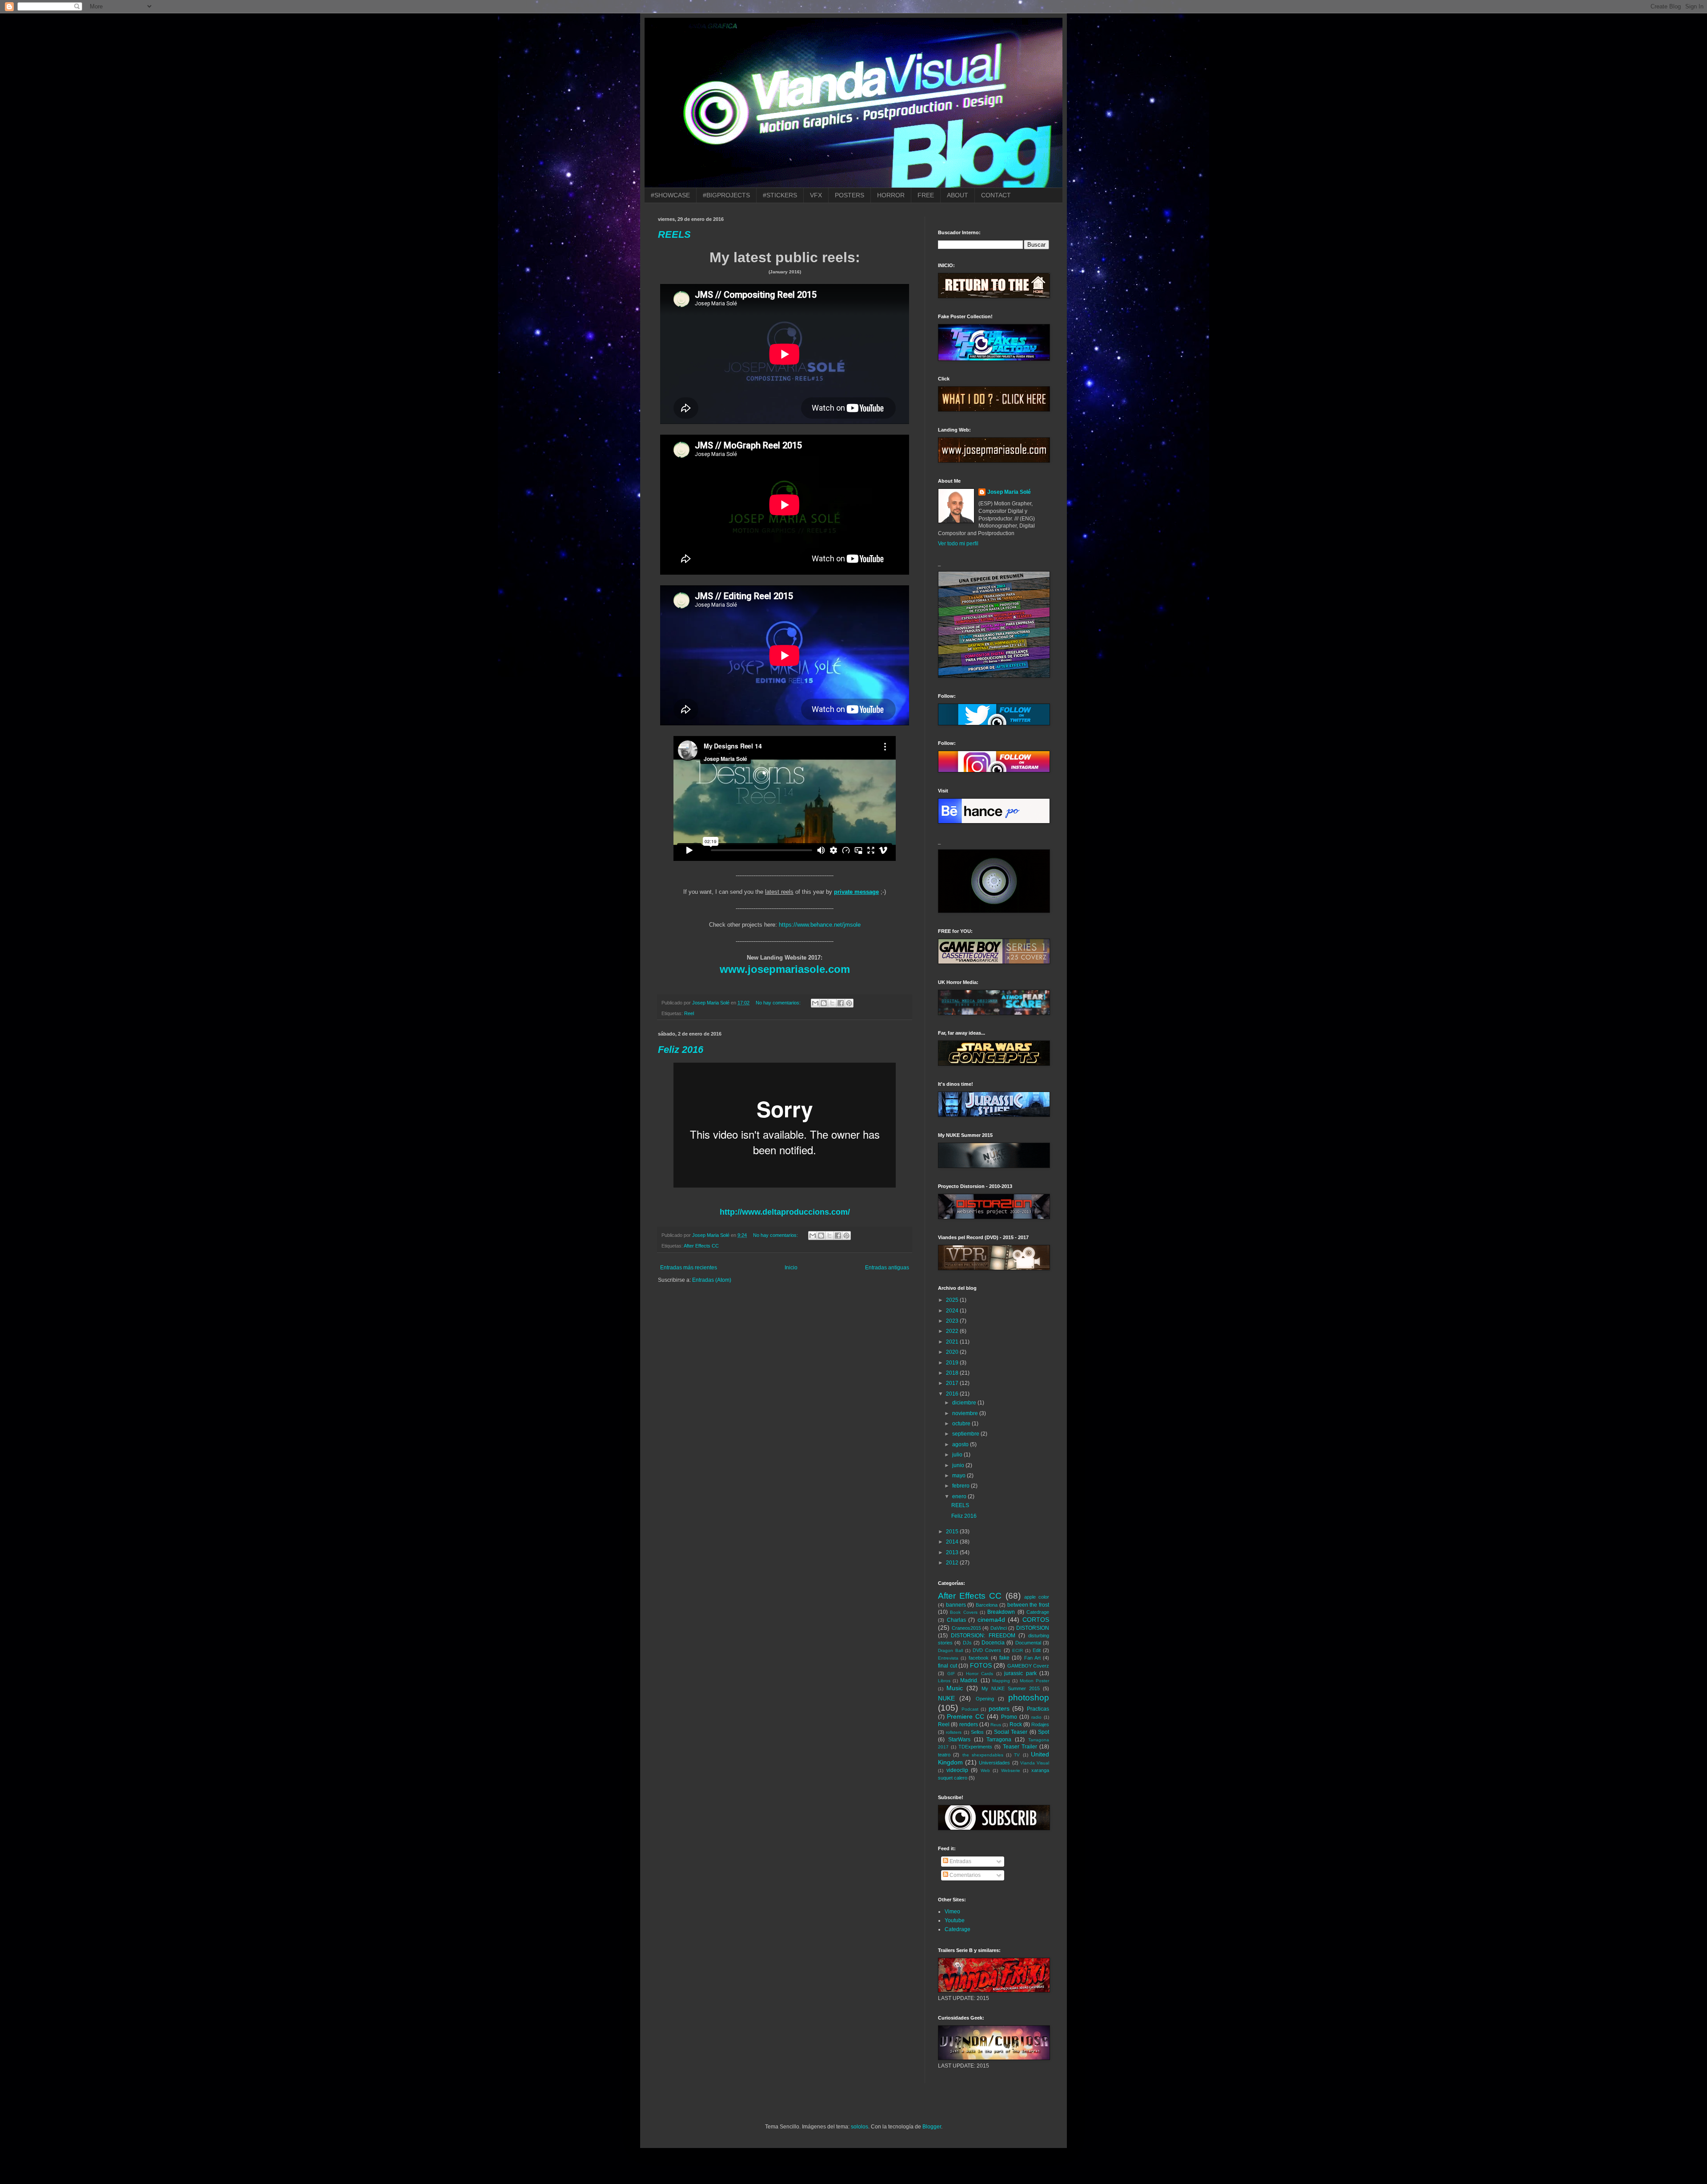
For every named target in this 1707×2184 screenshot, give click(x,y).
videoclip (957, 1770)
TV (1017, 1755)
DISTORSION (1033, 1628)
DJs (967, 1643)
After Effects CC (701, 1246)
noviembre (966, 1413)
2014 (953, 1542)
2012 (953, 1563)
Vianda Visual (1035, 1763)
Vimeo (952, 1912)
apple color (1037, 1597)
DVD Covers (987, 1650)
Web (985, 1770)
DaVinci (999, 1628)
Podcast (970, 1709)
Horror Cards (980, 1674)
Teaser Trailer (1020, 1747)
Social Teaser (1011, 1732)
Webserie (1011, 1770)
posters (999, 1708)
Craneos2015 (966, 1628)
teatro (944, 1755)
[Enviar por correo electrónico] (815, 1003)
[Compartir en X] (832, 1003)
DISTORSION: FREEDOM (983, 1636)
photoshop (1029, 1698)
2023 (953, 1321)
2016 (953, 1394)
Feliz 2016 (681, 1050)
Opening (985, 1699)
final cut (948, 1666)
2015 (953, 1532)
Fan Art (1032, 1658)
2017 (953, 1383)
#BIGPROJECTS (726, 195)
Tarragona (999, 1740)
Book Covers (964, 1612)
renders (969, 1724)
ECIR (1018, 1650)
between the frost (1028, 1605)
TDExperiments (975, 1747)
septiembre (966, 1434)
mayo (960, 1476)
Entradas (960, 1861)
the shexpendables (983, 1755)
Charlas (956, 1620)
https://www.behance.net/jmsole (820, 925)
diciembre (965, 1403)
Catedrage (1038, 1612)
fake (1004, 1658)
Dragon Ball (950, 1650)
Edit (1037, 1650)
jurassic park (1020, 1673)
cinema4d (991, 1620)
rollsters (954, 1732)
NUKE (946, 1698)
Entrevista (948, 1658)
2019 (953, 1363)
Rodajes (1040, 1724)
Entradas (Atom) (712, 1280)
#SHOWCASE (670, 195)
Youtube (955, 1920)
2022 (953, 1331)
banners (956, 1605)
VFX (816, 195)
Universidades (994, 1763)
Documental (1028, 1643)
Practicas (1038, 1709)
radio (1036, 1717)
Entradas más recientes (689, 1268)
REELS (674, 234)
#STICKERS (780, 195)
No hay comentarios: (779, 1003)
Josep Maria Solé (1009, 492)
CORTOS (1036, 1620)
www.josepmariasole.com (785, 969)
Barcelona (987, 1605)
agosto (961, 1444)
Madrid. (969, 1680)
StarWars (959, 1740)
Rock (1016, 1724)
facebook (979, 1658)
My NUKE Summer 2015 (1011, 1688)
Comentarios (964, 1875)
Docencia (993, 1643)
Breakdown (1001, 1612)
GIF (951, 1674)
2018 (953, 1373)
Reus (996, 1725)
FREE (926, 195)
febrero (962, 1486)
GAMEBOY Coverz (1028, 1666)
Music (955, 1688)
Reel (689, 1013)
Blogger (932, 2127)
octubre (962, 1424)
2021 (953, 1342)
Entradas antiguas (887, 1268)
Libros (944, 1681)
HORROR (891, 195)
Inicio (791, 1268)
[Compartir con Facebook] (841, 1003)
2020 (953, 1352)
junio (959, 1465)
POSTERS (849, 195)
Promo (1009, 1717)
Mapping (1001, 1681)
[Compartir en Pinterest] (849, 1003)
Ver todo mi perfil (958, 544)
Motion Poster (1034, 1681)
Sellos (977, 1732)
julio (958, 1455)
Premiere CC (966, 1716)
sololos (860, 2127)
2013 (953, 1552)
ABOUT (958, 195)
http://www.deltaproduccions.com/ (785, 1212)
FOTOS (981, 1665)
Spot (1044, 1732)
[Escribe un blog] (824, 1003)
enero (960, 1496)
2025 (953, 1300)
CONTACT (996, 195)
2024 (953, 1311)
